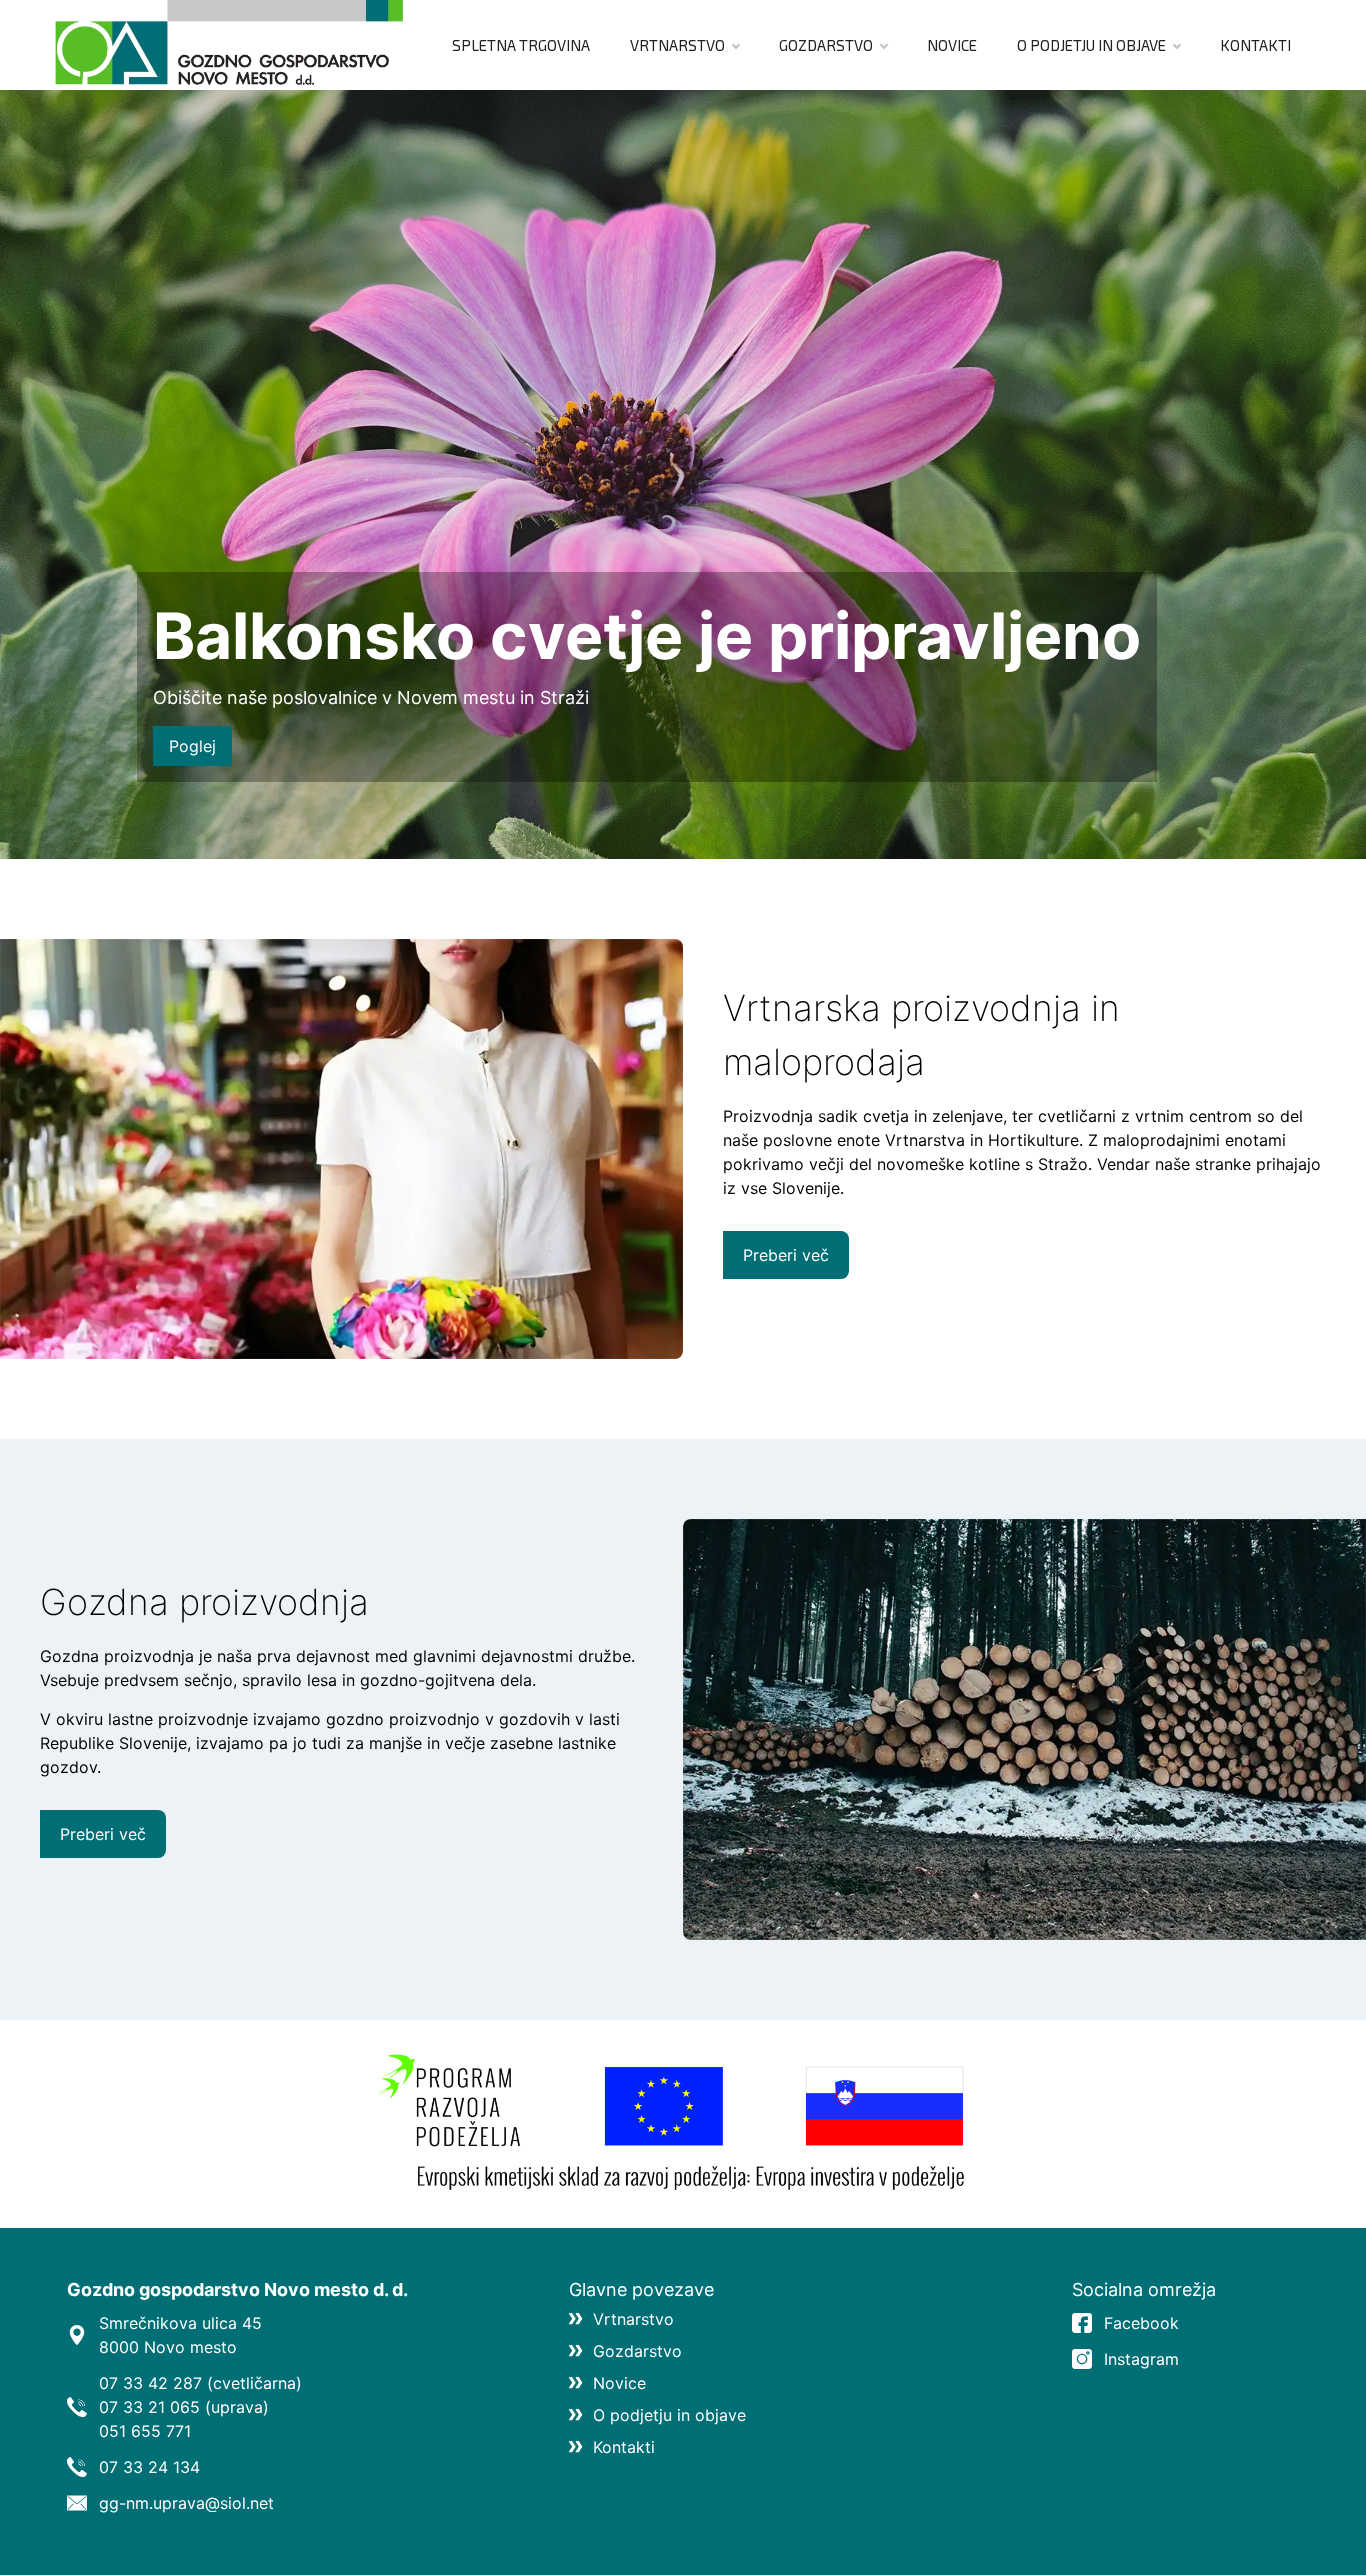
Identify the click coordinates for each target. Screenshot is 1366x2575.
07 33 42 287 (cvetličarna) (200, 2383)
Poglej (192, 746)
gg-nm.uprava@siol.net (186, 2503)
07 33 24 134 (149, 2467)
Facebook (1141, 2323)
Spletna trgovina (521, 45)
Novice (952, 45)
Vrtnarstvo (677, 45)
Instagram (1141, 2359)
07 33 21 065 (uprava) (184, 2407)
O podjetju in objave (1091, 45)
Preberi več (786, 1255)
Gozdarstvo (826, 45)
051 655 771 (145, 2431)
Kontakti (1255, 45)
